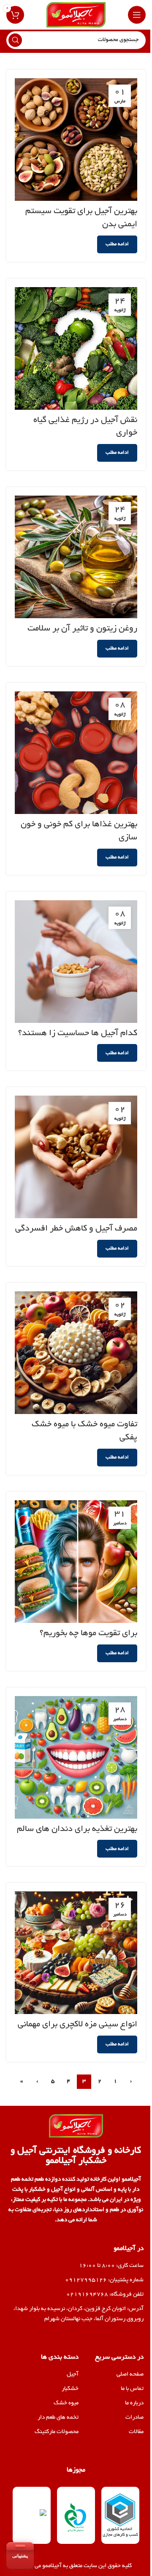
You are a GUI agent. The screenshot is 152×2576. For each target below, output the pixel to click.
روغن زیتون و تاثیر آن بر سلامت (82, 629)
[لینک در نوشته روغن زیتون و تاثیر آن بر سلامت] (76, 557)
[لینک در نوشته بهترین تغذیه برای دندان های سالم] (76, 1757)
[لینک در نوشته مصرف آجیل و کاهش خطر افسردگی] (76, 1157)
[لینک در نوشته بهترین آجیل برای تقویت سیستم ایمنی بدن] (76, 140)
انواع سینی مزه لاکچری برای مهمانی (77, 2025)
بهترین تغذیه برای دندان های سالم (77, 1829)
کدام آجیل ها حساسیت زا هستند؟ (78, 1033)
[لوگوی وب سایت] (76, 16)
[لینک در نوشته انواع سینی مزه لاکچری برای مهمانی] (76, 1953)
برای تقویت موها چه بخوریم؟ (88, 1633)
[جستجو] (15, 40)
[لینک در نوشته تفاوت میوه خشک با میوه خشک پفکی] (76, 1353)
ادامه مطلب (117, 244)
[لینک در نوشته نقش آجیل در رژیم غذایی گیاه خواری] (76, 348)
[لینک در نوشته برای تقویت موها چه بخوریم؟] (76, 1562)
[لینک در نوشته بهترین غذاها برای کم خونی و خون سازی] (76, 753)
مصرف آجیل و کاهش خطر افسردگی (76, 1229)
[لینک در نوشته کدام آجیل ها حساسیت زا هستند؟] (76, 962)
